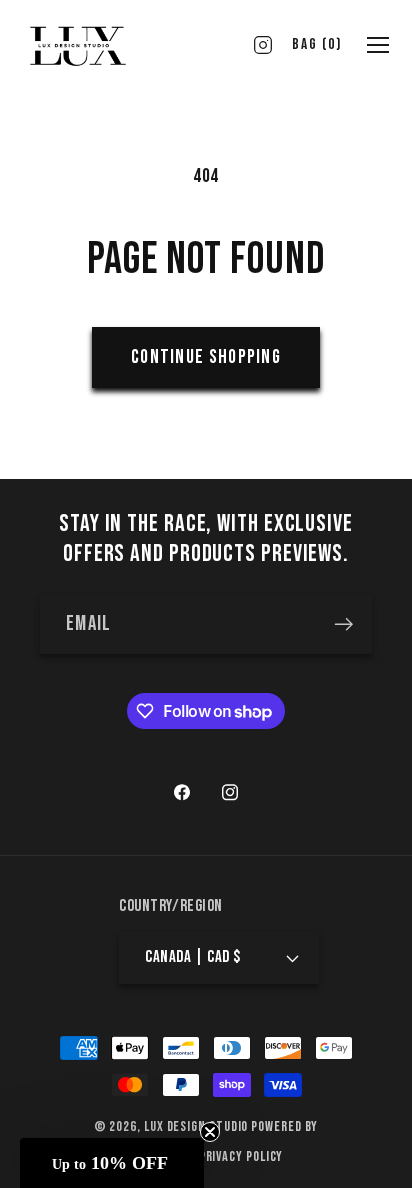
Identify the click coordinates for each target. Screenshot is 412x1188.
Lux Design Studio (196, 1126)
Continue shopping (206, 357)
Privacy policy (241, 1156)
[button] (112, 1163)
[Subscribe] (343, 624)
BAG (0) (317, 44)
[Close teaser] (210, 1132)
